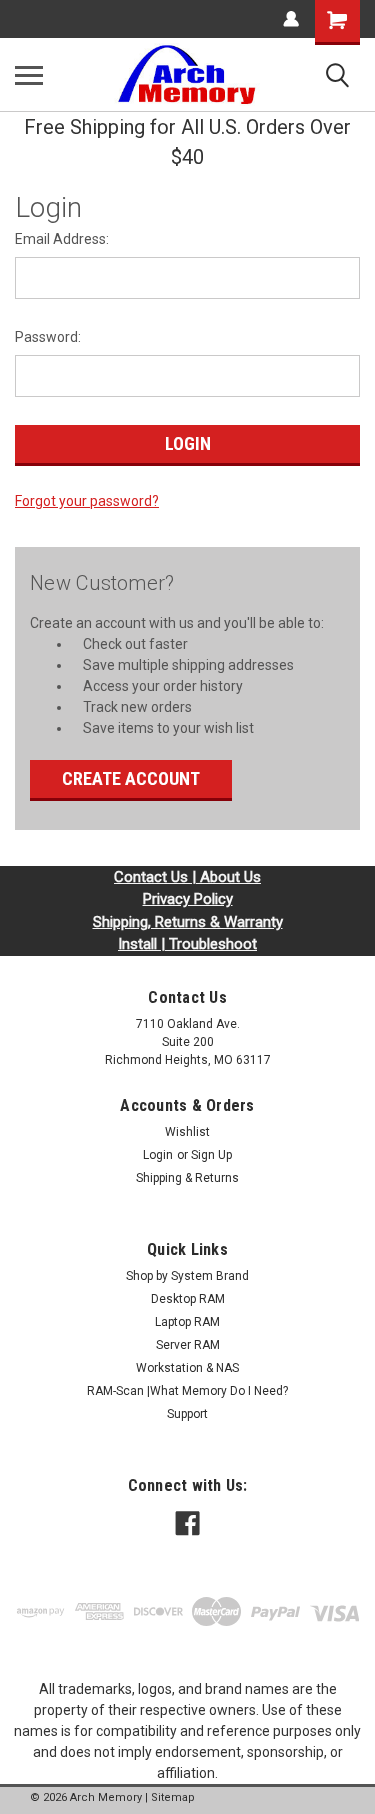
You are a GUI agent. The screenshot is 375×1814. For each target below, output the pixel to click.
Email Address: (62, 239)
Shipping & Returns (187, 1178)
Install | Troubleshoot (187, 944)
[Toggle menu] (29, 75)
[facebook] (187, 1523)
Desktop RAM (188, 1299)
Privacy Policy (188, 899)
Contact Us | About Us (187, 877)
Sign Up (211, 1155)
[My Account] (291, 19)
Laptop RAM (187, 1322)
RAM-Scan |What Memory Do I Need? (187, 1391)
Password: (48, 337)
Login (158, 1155)
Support (187, 1414)
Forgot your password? (87, 501)
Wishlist (187, 1132)
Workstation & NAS (187, 1368)
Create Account (131, 778)
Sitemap (173, 1797)
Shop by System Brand (187, 1276)
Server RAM (188, 1345)
